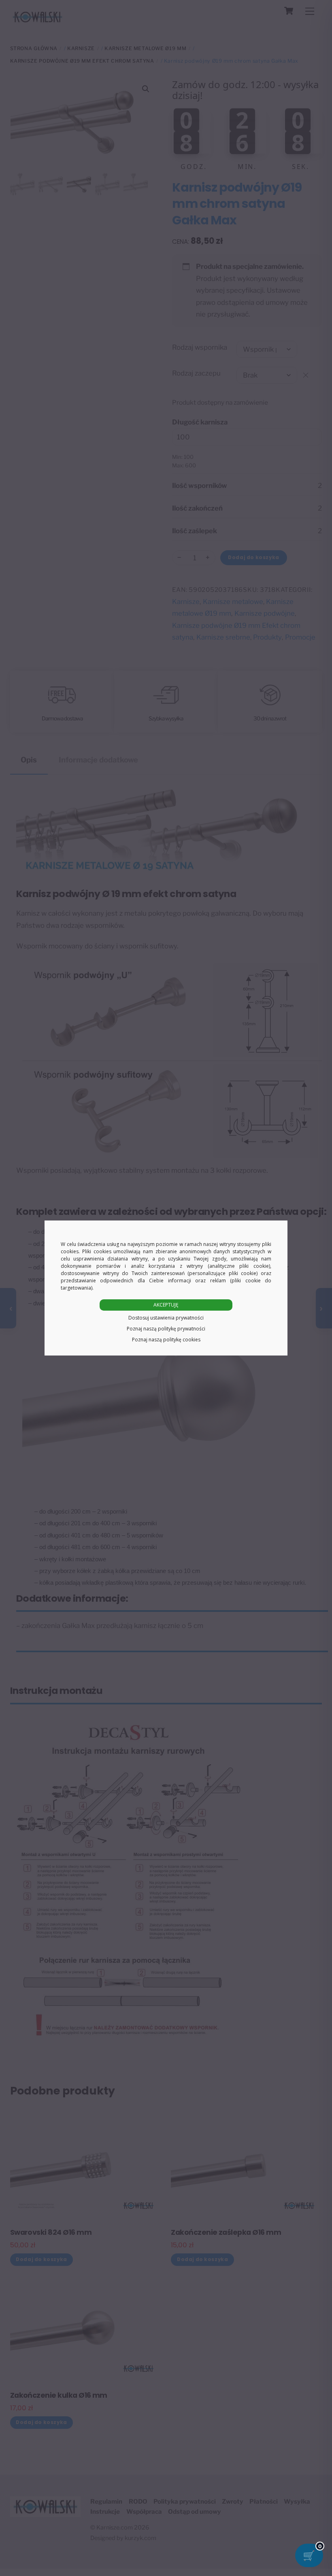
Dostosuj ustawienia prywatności (166, 1318)
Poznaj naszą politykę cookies (166, 1340)
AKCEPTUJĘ (166, 1305)
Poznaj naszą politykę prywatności (166, 1329)
